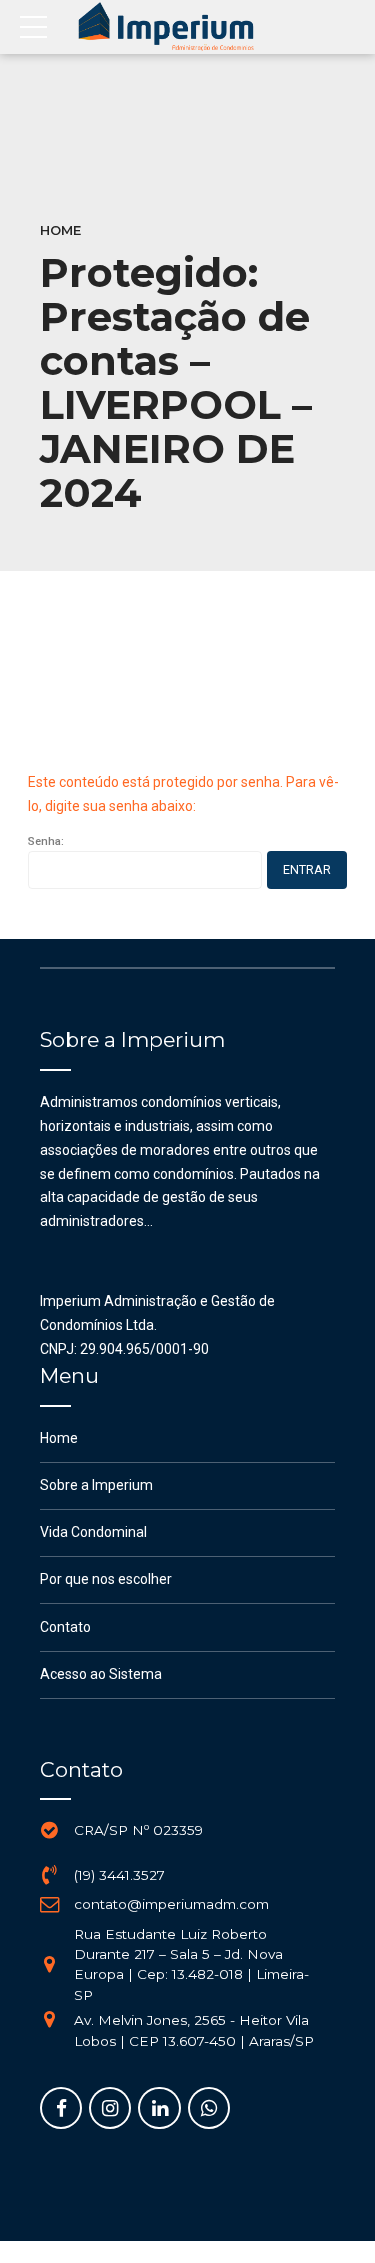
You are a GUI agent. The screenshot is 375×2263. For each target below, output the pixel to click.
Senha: (46, 841)
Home (60, 230)
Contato (65, 1627)
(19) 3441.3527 (119, 1875)
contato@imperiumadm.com (171, 1904)
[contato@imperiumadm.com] (50, 1905)
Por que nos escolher (106, 1579)
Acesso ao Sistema (101, 1674)
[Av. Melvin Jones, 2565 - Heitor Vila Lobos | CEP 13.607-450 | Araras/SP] (50, 2020)
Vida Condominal (93, 1532)
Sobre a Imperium (96, 1485)
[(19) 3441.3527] (50, 1875)
